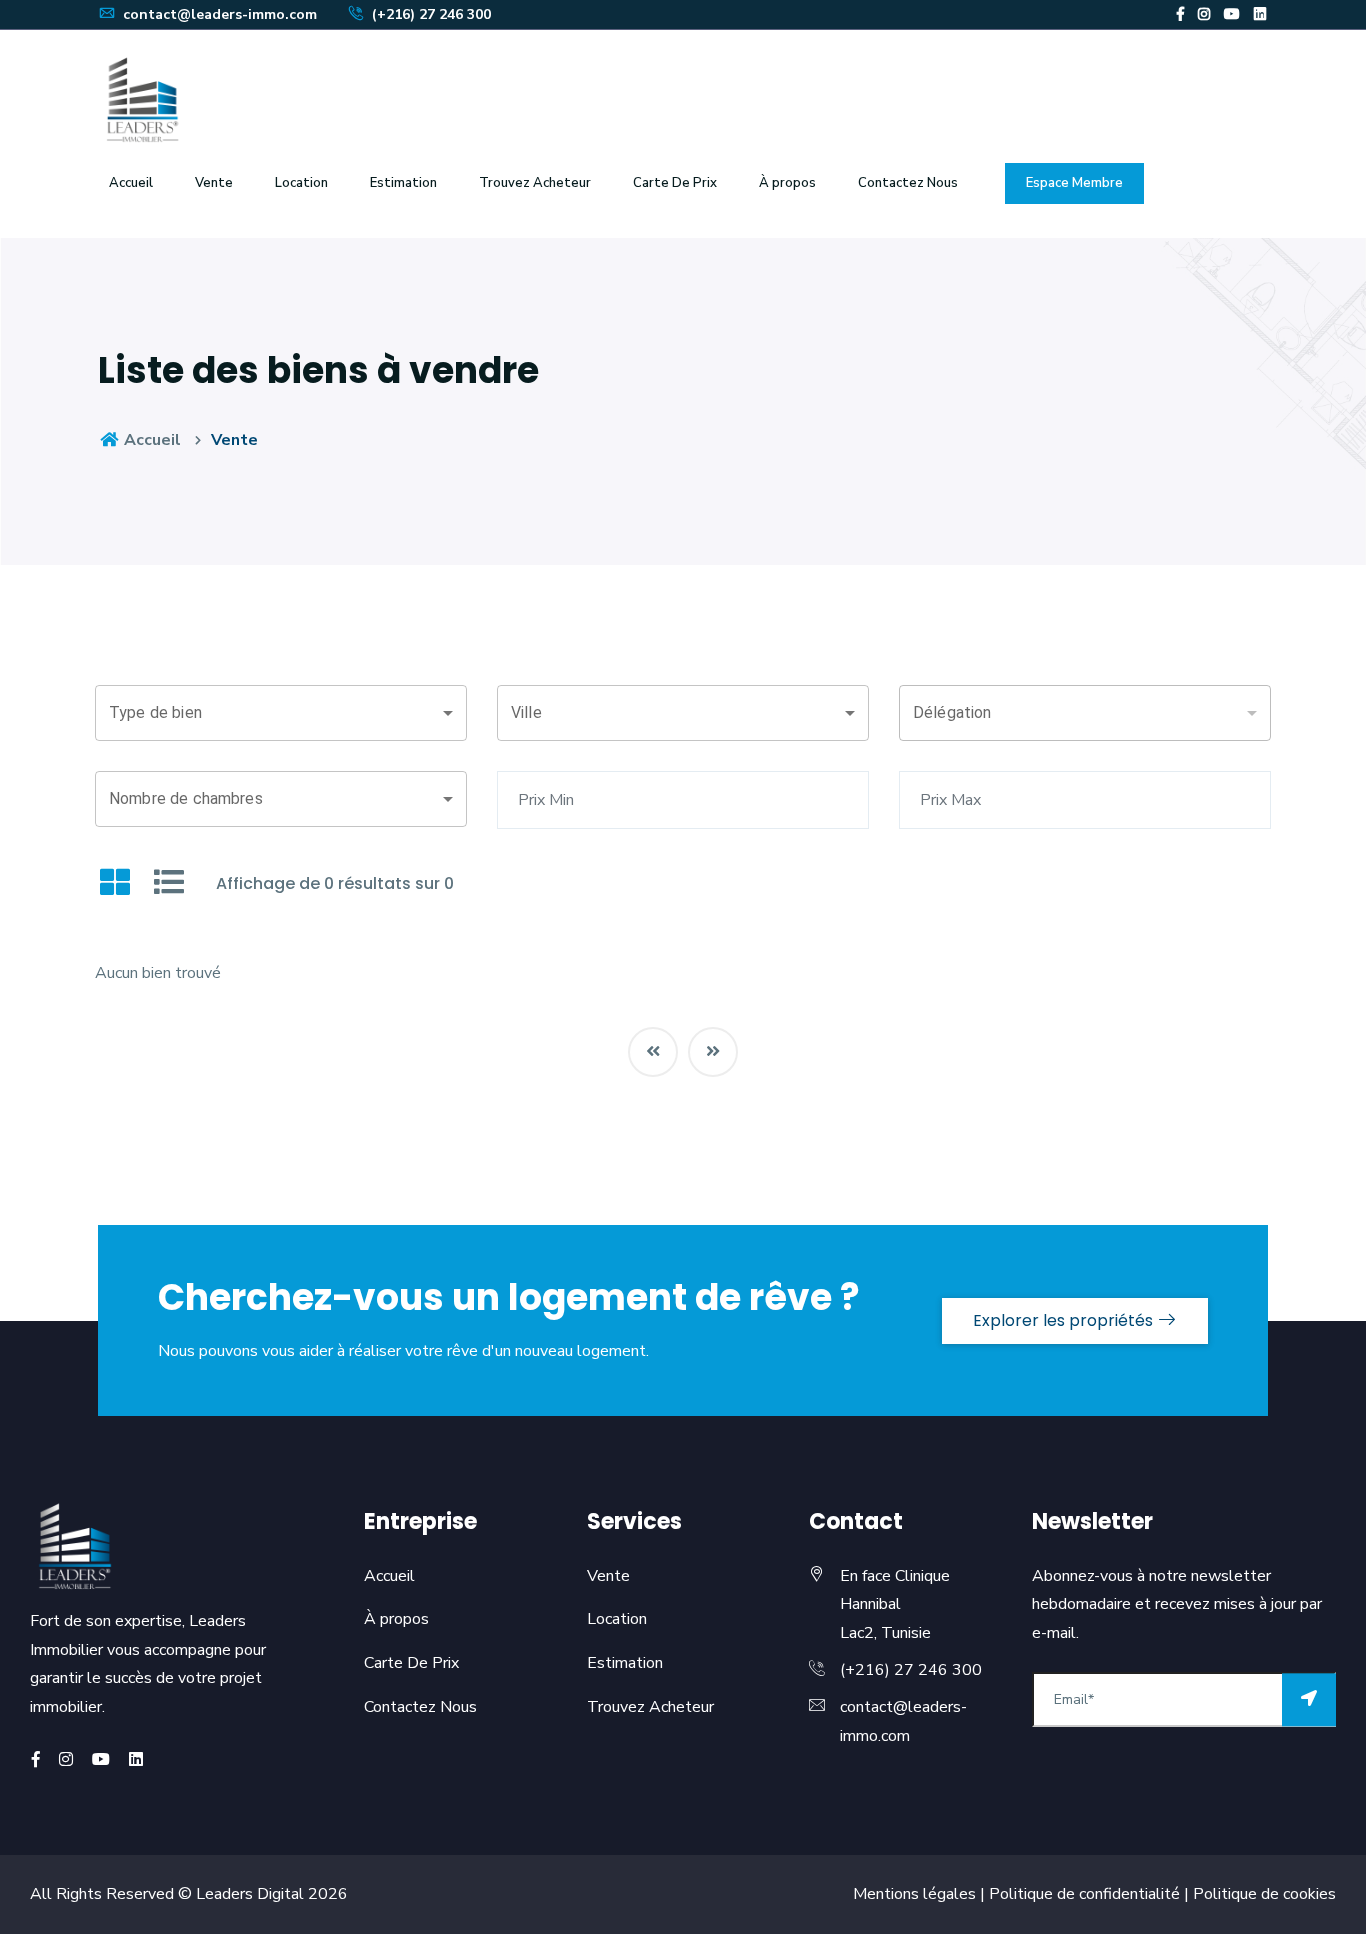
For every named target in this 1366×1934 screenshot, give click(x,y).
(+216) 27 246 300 (429, 14)
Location (301, 183)
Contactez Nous (908, 183)
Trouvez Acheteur (535, 183)
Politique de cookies (1262, 1894)
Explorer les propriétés (1065, 1320)
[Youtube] (1232, 14)
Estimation (403, 183)
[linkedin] (1260, 14)
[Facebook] (1180, 14)
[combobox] (281, 713)
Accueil (131, 183)
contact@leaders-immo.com (218, 14)
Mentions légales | (919, 1894)
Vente (214, 183)
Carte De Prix (675, 183)
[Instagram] (1204, 14)
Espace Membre (1074, 183)
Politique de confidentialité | (1087, 1894)
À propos (396, 1619)
